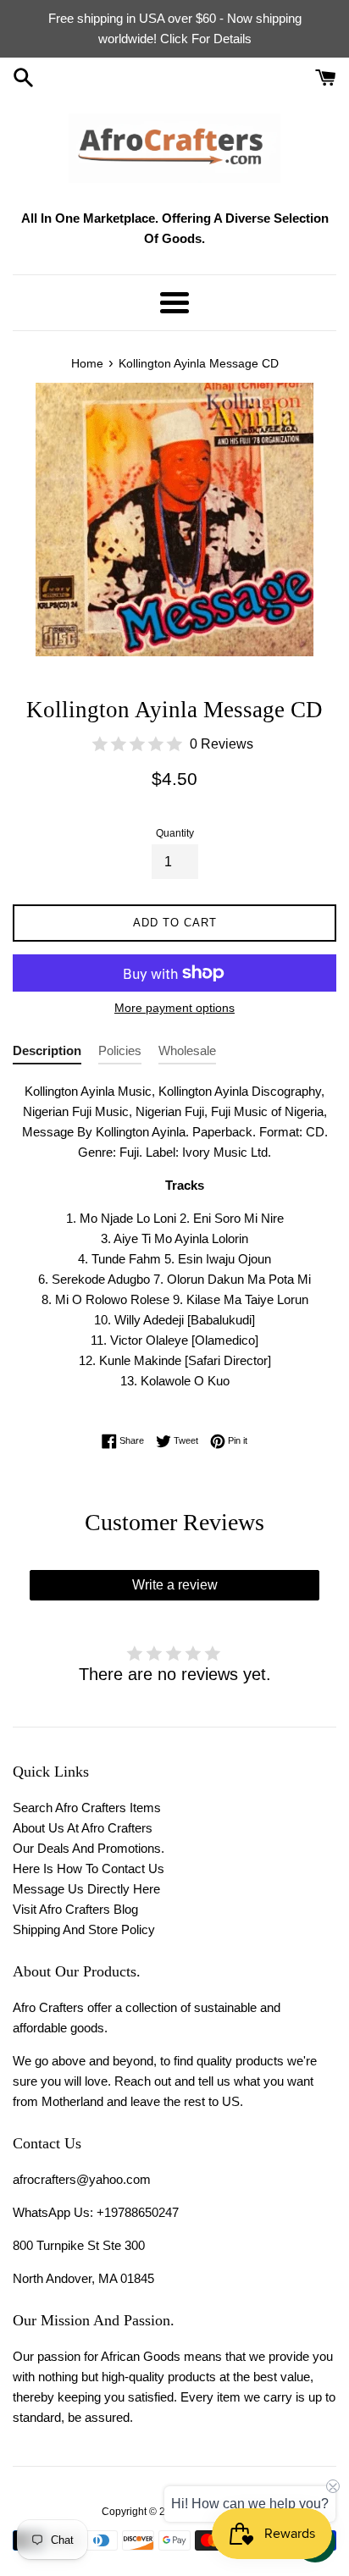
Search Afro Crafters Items (87, 1808)
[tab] (47, 1054)
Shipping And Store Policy (84, 1929)
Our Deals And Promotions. (89, 1848)
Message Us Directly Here (86, 1889)
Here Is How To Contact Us (89, 1868)
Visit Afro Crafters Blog (75, 1909)
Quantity (175, 833)
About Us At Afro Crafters (83, 1828)
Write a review (175, 1585)
